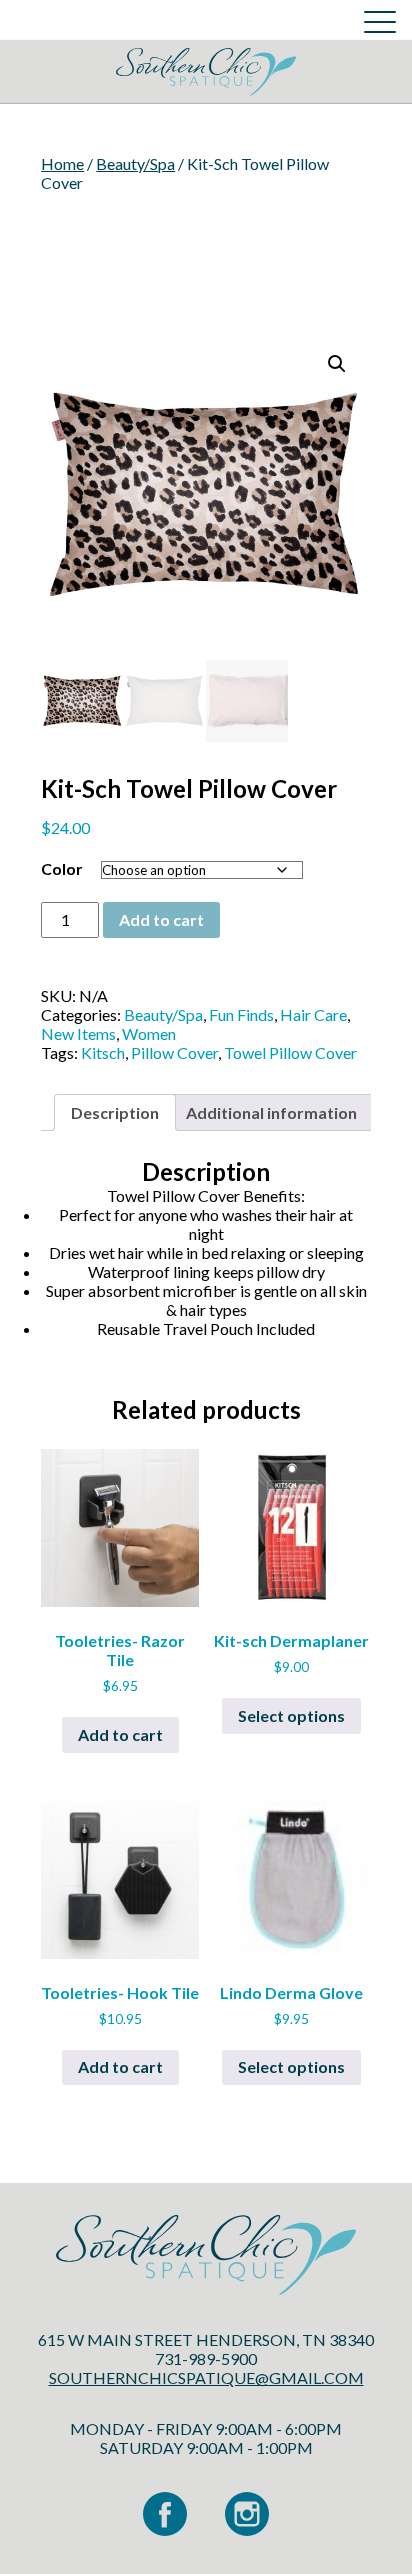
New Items (78, 1033)
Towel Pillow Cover (290, 1052)
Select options (291, 1715)
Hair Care (313, 1014)
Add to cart (161, 919)
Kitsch (103, 1052)
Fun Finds (241, 1014)
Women (149, 1033)
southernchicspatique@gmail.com (206, 2377)
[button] (337, 364)
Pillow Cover (174, 1052)
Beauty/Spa (135, 163)
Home (62, 163)
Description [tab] (115, 1112)
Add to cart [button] (120, 1734)
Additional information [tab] (271, 1112)
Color (62, 868)
